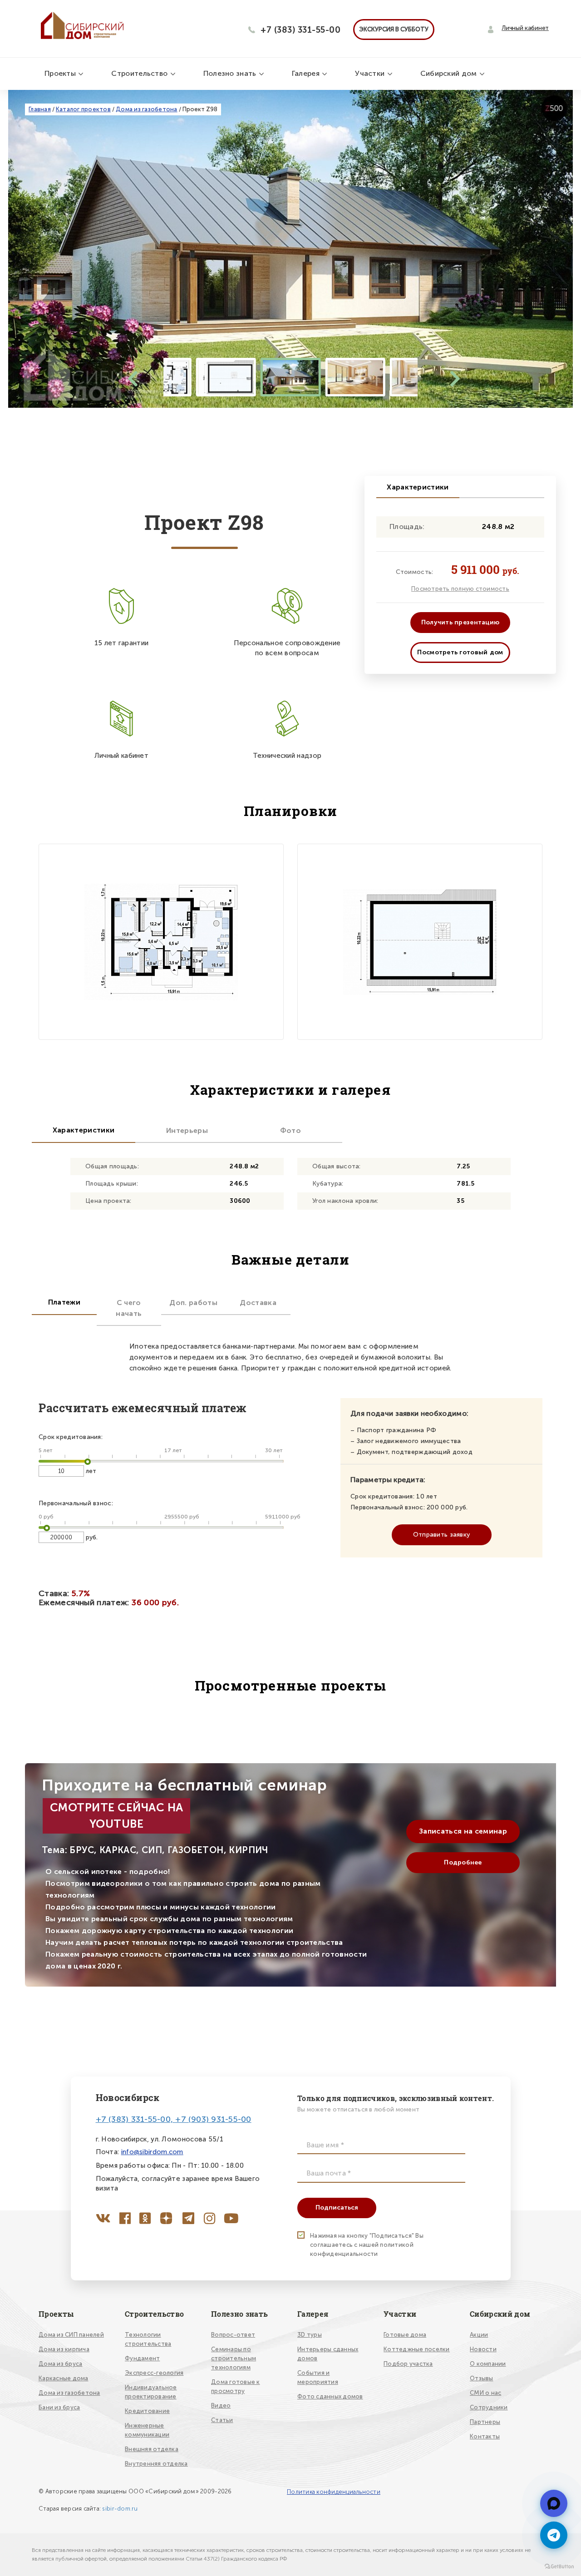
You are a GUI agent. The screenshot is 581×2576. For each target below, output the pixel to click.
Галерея (307, 73)
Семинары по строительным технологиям (234, 2358)
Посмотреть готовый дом (460, 652)
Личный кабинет (525, 28)
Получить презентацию (460, 622)
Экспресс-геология (154, 2373)
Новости (483, 2349)
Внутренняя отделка (156, 2464)
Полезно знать (231, 73)
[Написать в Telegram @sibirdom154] (554, 2503)
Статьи (222, 2420)
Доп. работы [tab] (193, 1303)
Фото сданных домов (330, 2396)
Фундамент (142, 2358)
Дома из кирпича (64, 2349)
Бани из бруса (59, 2407)
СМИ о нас (485, 2393)
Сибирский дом (450, 73)
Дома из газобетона (147, 109)
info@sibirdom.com (152, 2152)
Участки (371, 73)
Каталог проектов (83, 109)
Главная (40, 109)
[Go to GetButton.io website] (559, 2567)
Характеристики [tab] (84, 1130)
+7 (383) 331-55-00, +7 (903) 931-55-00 (174, 2119)
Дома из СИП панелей (71, 2335)
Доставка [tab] (258, 1303)
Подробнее (463, 1862)
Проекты (61, 73)
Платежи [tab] (64, 1302)
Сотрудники (489, 2407)
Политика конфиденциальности (334, 2492)
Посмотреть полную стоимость (460, 589)
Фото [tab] (290, 1130)
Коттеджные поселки (417, 2349)
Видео (221, 2405)
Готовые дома (405, 2335)
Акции (479, 2335)
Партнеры (485, 2422)
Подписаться (337, 2208)
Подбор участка (408, 2364)
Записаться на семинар (463, 1831)
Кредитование (147, 2411)
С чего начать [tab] (129, 1308)
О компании (488, 2364)
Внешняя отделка (152, 2449)
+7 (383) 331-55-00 (300, 30)
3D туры (310, 2335)
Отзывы (482, 2378)
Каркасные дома (64, 2378)
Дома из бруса (60, 2364)
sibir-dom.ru (120, 2509)
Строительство (140, 73)
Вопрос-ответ (233, 2335)
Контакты (485, 2436)
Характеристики (418, 487)
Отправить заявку (441, 1535)
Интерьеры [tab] (187, 1130)
